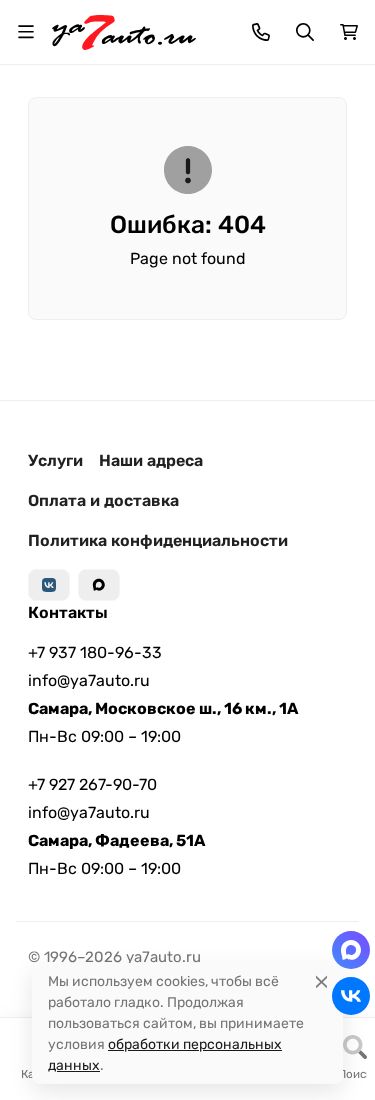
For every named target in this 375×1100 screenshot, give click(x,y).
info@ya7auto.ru (89, 680)
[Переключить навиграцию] (26, 32)
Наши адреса (151, 460)
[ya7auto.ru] (124, 30)
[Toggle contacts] (261, 32)
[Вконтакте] (49, 585)
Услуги (55, 460)
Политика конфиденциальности (158, 540)
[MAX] (99, 585)
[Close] (321, 981)
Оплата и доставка (103, 500)
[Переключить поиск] (305, 32)
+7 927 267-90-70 (92, 784)
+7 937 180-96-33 (95, 652)
